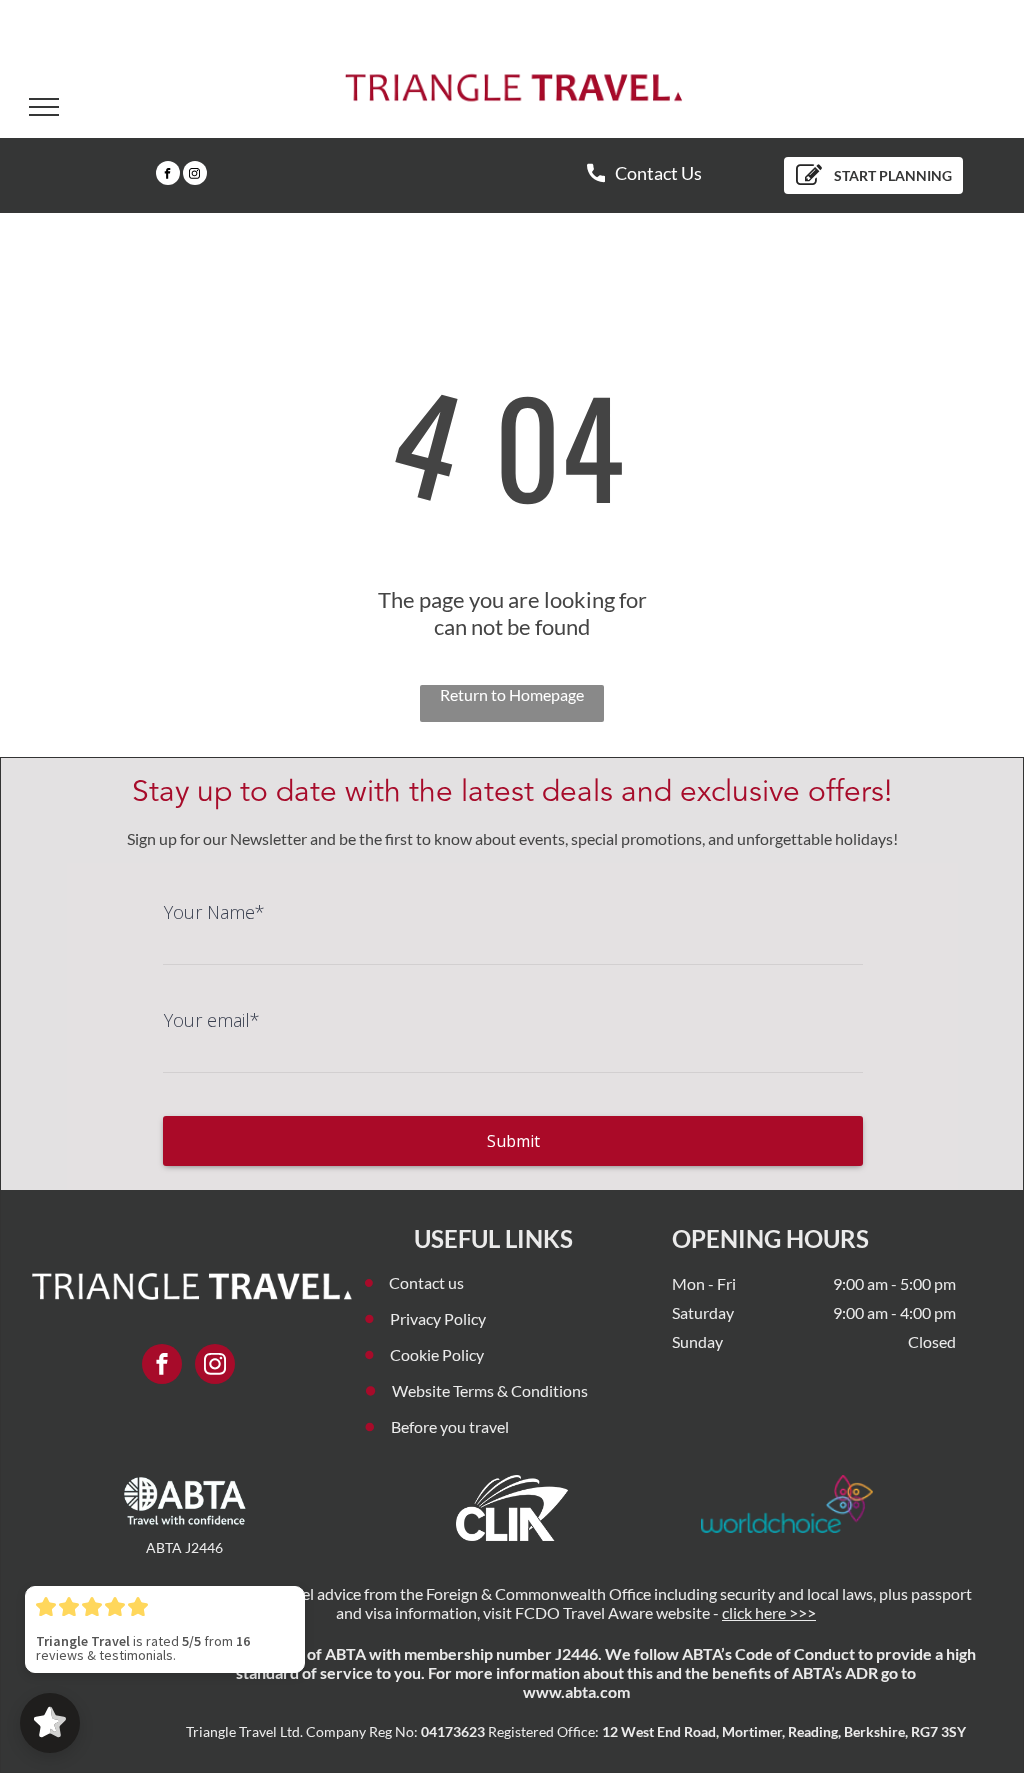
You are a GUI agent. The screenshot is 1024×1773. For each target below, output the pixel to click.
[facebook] (168, 175)
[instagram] (195, 175)
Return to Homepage (512, 694)
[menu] (44, 107)
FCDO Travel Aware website (612, 1612)
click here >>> (769, 1612)
